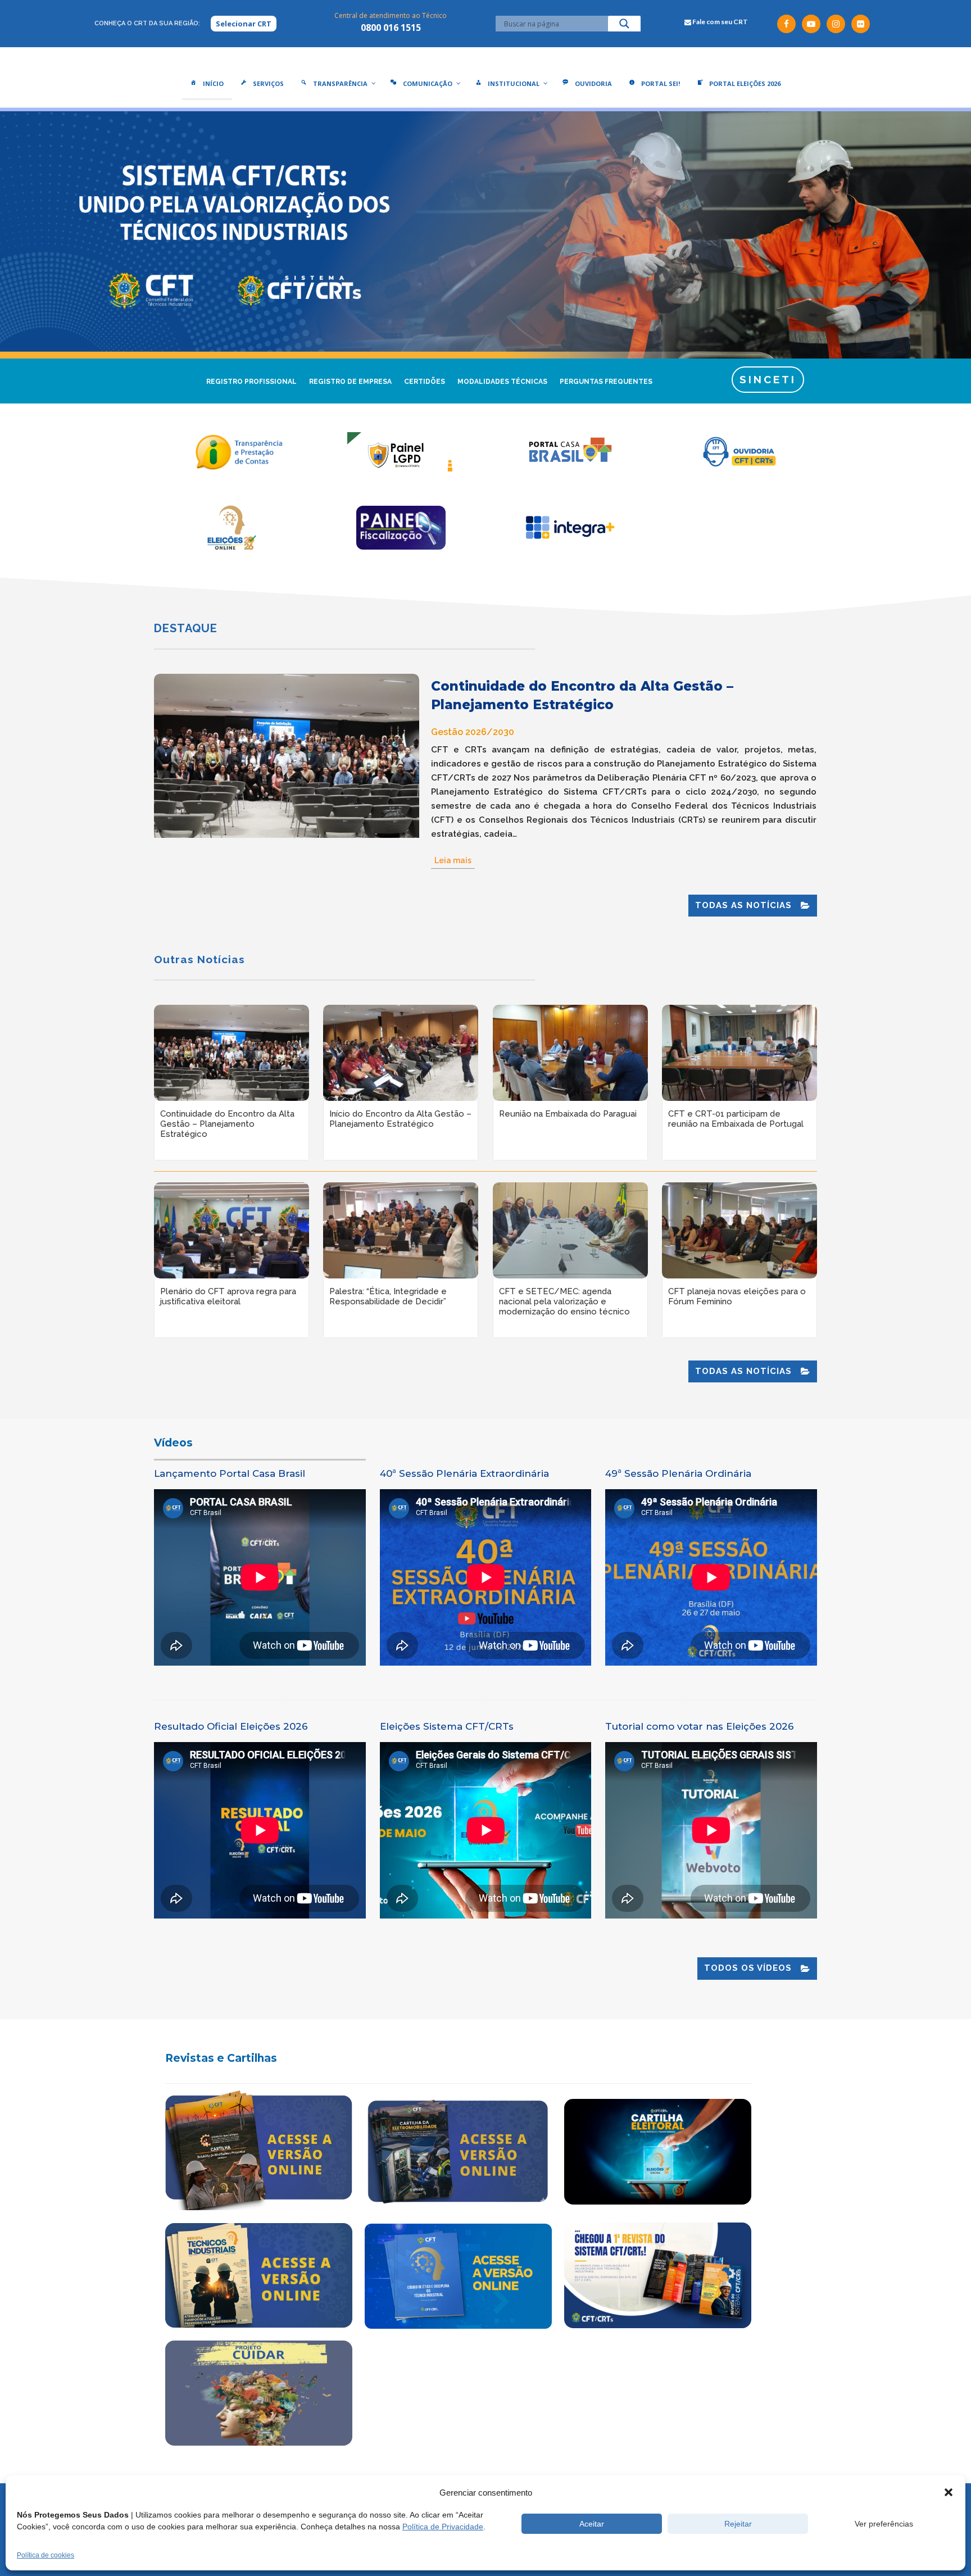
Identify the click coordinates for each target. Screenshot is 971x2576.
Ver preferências (884, 2524)
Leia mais (453, 860)
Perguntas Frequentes (606, 382)
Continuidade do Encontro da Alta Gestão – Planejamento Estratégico (582, 695)
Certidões (425, 382)
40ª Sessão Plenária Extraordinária (464, 1473)
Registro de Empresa (350, 382)
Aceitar (592, 2524)
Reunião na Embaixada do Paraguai (568, 1114)
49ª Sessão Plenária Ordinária (678, 1473)
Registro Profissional (251, 382)
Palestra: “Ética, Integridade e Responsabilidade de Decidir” (388, 1296)
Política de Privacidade (443, 2527)
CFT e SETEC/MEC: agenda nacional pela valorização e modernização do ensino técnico (564, 1301)
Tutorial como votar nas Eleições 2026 (700, 1726)
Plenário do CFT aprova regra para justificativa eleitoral (228, 1296)
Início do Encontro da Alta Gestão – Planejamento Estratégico (400, 1119)
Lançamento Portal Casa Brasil (230, 1473)
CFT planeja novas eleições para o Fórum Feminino (737, 1296)
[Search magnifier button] (624, 26)
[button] (949, 2492)
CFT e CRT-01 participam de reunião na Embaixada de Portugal (736, 1119)
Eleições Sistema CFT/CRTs (447, 1726)
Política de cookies (46, 2555)
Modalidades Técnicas (502, 382)
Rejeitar (738, 2524)
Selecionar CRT (244, 24)
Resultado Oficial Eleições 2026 (231, 1726)
